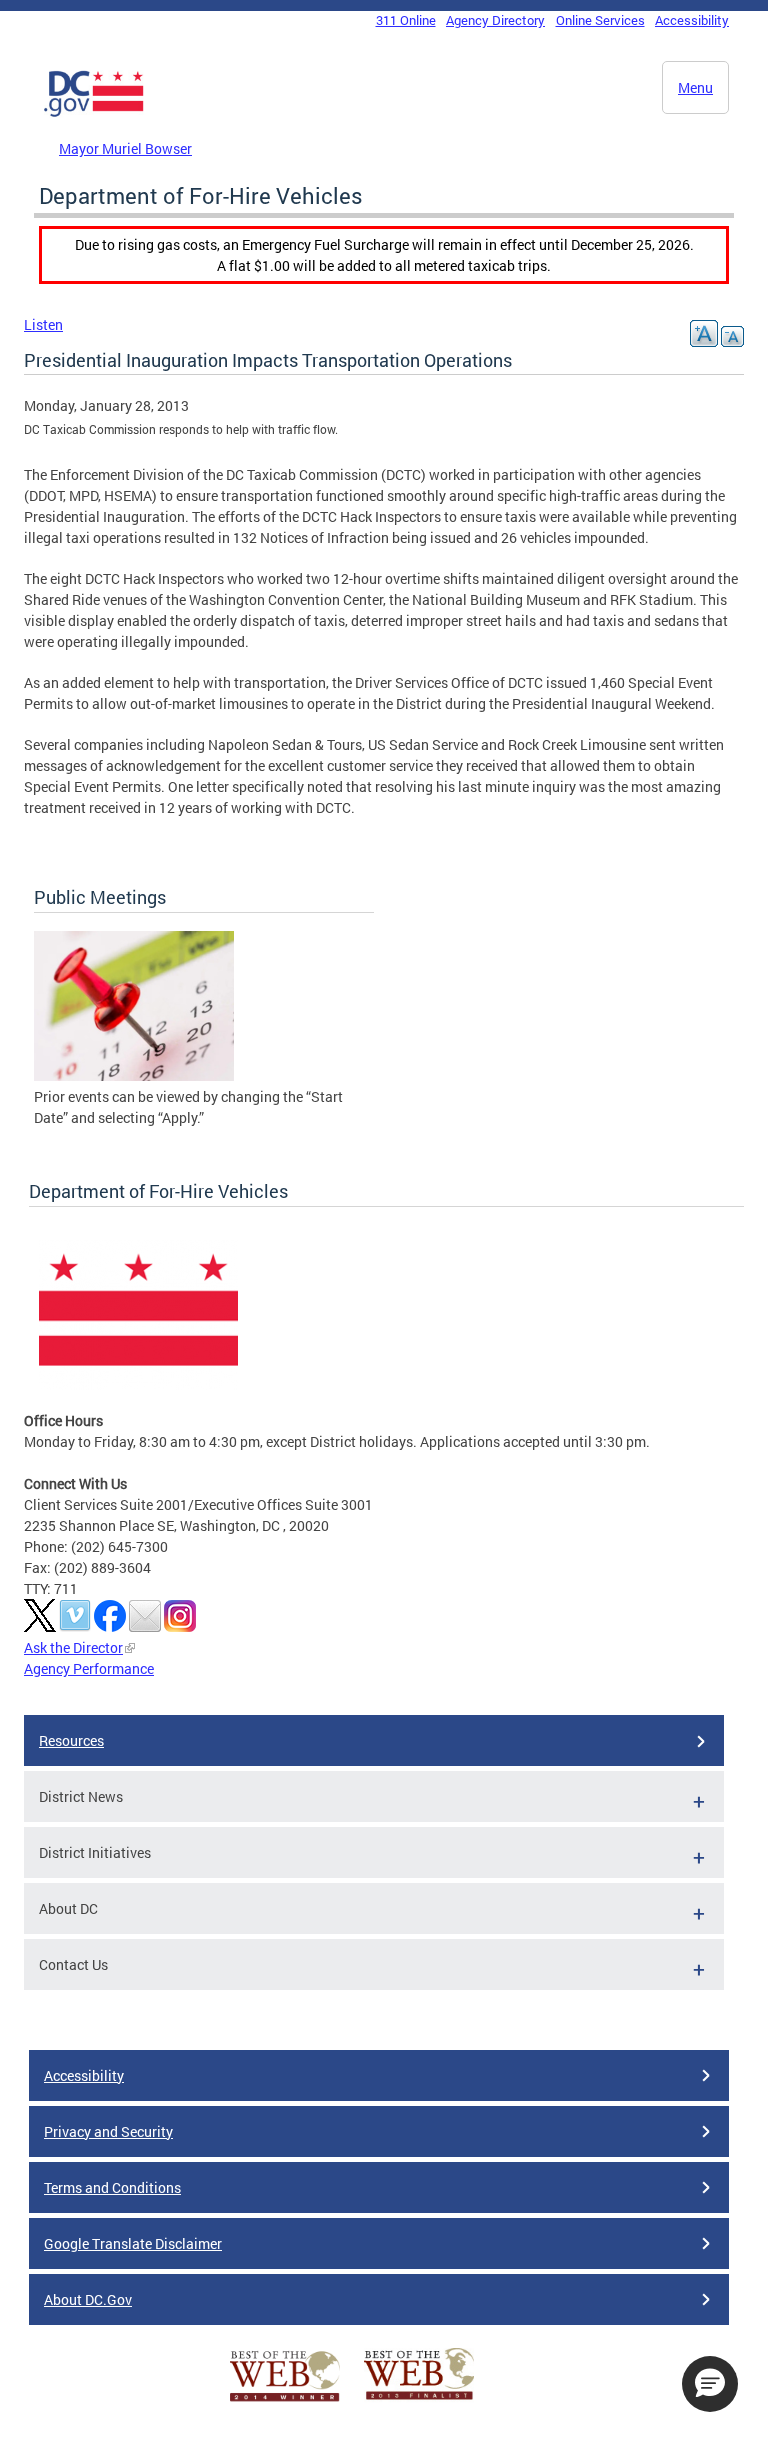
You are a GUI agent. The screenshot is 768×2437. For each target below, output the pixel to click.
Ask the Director (73, 1647)
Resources (71, 1740)
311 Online (406, 20)
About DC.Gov (88, 2299)
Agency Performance (89, 1668)
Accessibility (692, 20)
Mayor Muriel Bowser (125, 148)
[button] (710, 2384)
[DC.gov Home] (94, 113)
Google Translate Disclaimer (133, 2243)
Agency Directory (495, 20)
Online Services (600, 20)
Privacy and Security (108, 2131)
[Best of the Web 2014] (285, 2401)
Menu (695, 87)
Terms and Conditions (112, 2187)
